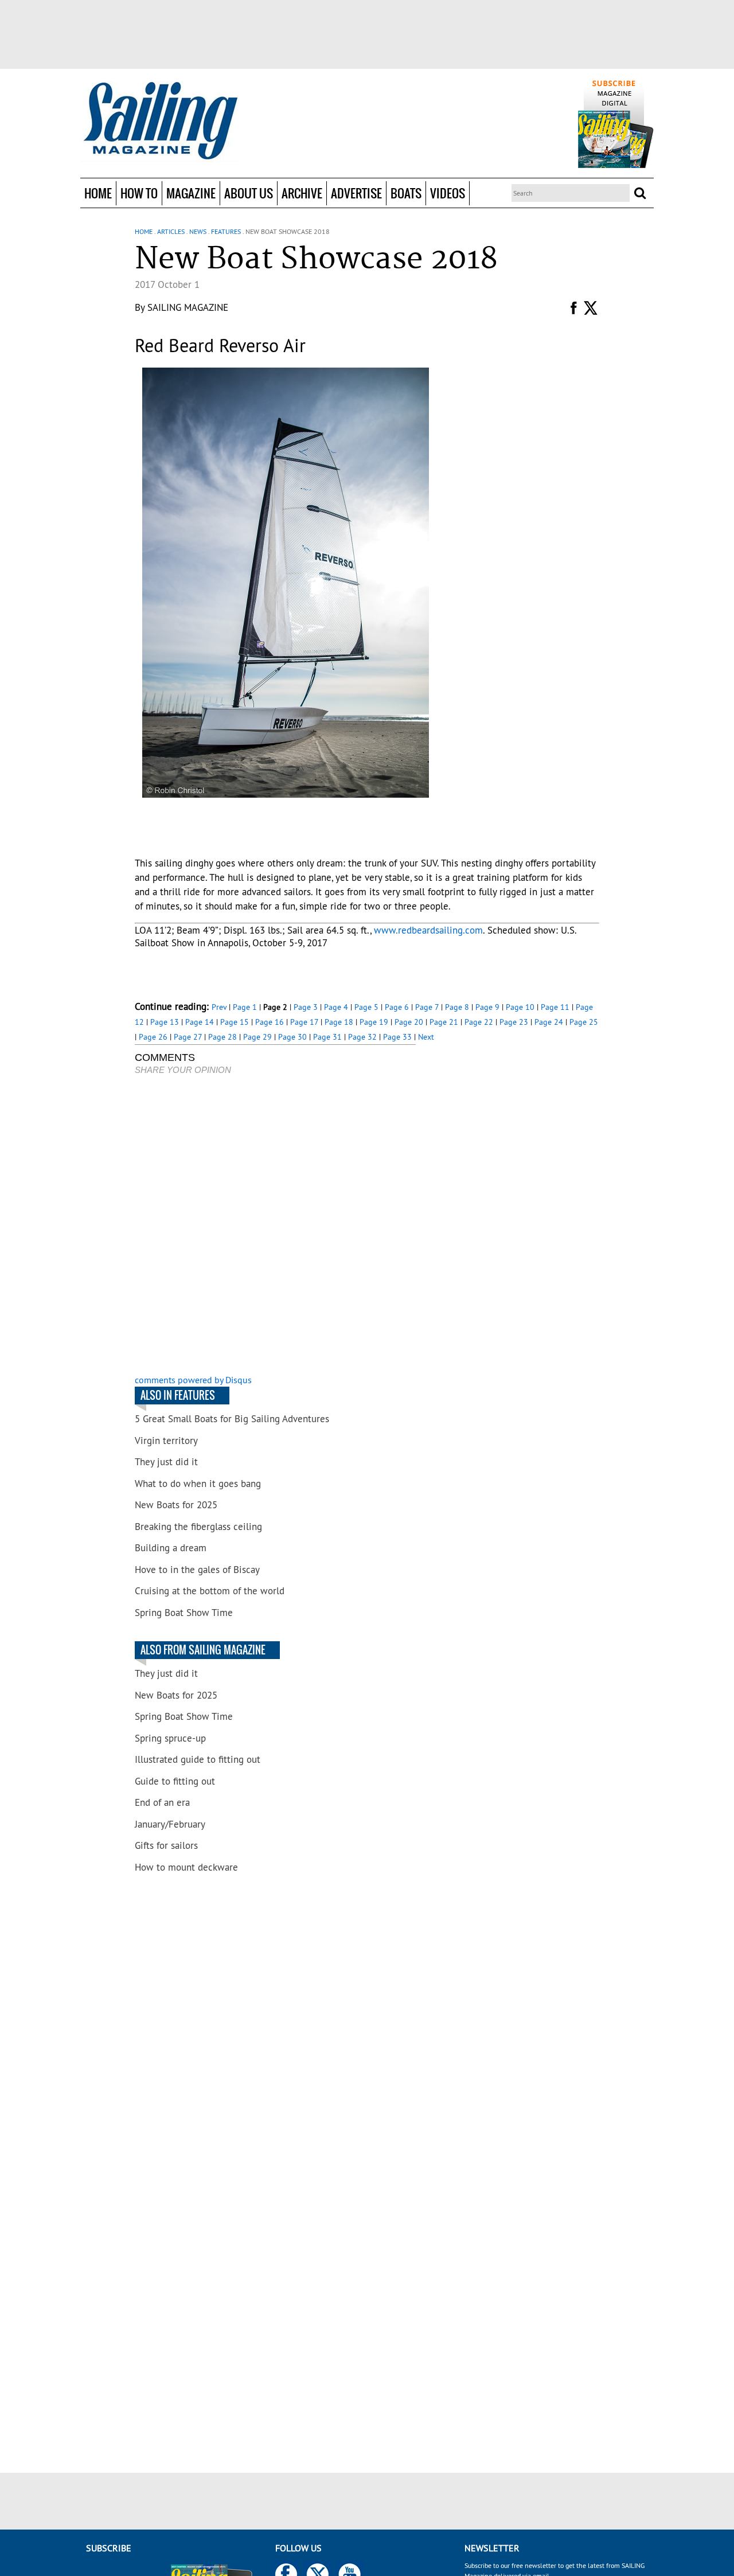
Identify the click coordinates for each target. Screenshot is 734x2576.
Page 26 (153, 1037)
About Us (249, 193)
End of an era (162, 1802)
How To (139, 193)
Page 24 (549, 1022)
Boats (406, 193)
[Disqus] (275, 1226)
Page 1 (245, 1007)
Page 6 (397, 1007)
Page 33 (397, 1037)
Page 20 (409, 1022)
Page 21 (444, 1022)
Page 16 (270, 1022)
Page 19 (374, 1022)
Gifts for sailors (166, 1845)
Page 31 (327, 1037)
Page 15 (235, 1022)
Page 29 (257, 1037)
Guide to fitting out (175, 1781)
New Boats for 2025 (176, 1505)
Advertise (356, 193)
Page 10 (520, 1007)
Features (226, 231)
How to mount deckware (186, 1867)
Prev (219, 1007)
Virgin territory (166, 1441)
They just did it (166, 1462)
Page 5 (366, 1007)
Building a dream (171, 1548)
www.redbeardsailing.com (428, 930)
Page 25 (584, 1022)
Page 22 (479, 1022)
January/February (170, 1824)
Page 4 (336, 1007)
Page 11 (555, 1007)
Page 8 (457, 1007)
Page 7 (427, 1007)
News (198, 231)
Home (98, 193)
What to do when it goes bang (198, 1484)
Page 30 (292, 1037)
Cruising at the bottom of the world (210, 1591)
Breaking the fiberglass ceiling (198, 1527)
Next (426, 1037)
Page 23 (514, 1022)
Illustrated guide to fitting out (198, 1759)
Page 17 (304, 1022)
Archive (302, 193)
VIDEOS (448, 193)
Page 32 (362, 1037)
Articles (171, 231)
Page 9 (487, 1007)
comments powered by (193, 1380)
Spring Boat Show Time (184, 1613)
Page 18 (339, 1022)
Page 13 (165, 1022)
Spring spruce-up (170, 1738)
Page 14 (200, 1022)
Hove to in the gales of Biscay (197, 1570)
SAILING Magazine (188, 307)
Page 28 (222, 1037)
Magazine (191, 193)
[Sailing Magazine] (160, 122)
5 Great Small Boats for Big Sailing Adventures (232, 1419)
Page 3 (306, 1007)
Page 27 (188, 1037)
